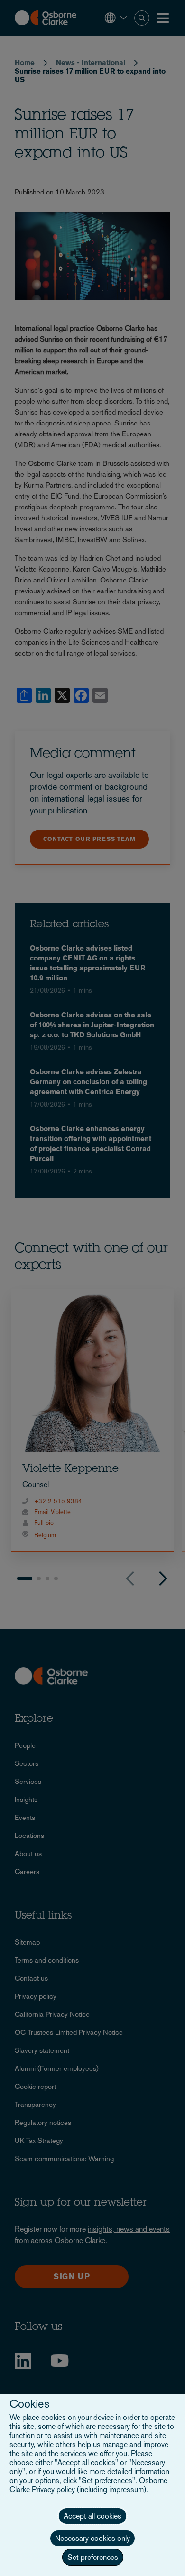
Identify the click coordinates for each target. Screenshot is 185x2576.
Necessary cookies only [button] (92, 2538)
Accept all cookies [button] (92, 2516)
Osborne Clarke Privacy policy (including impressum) (88, 2485)
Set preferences (93, 2557)
